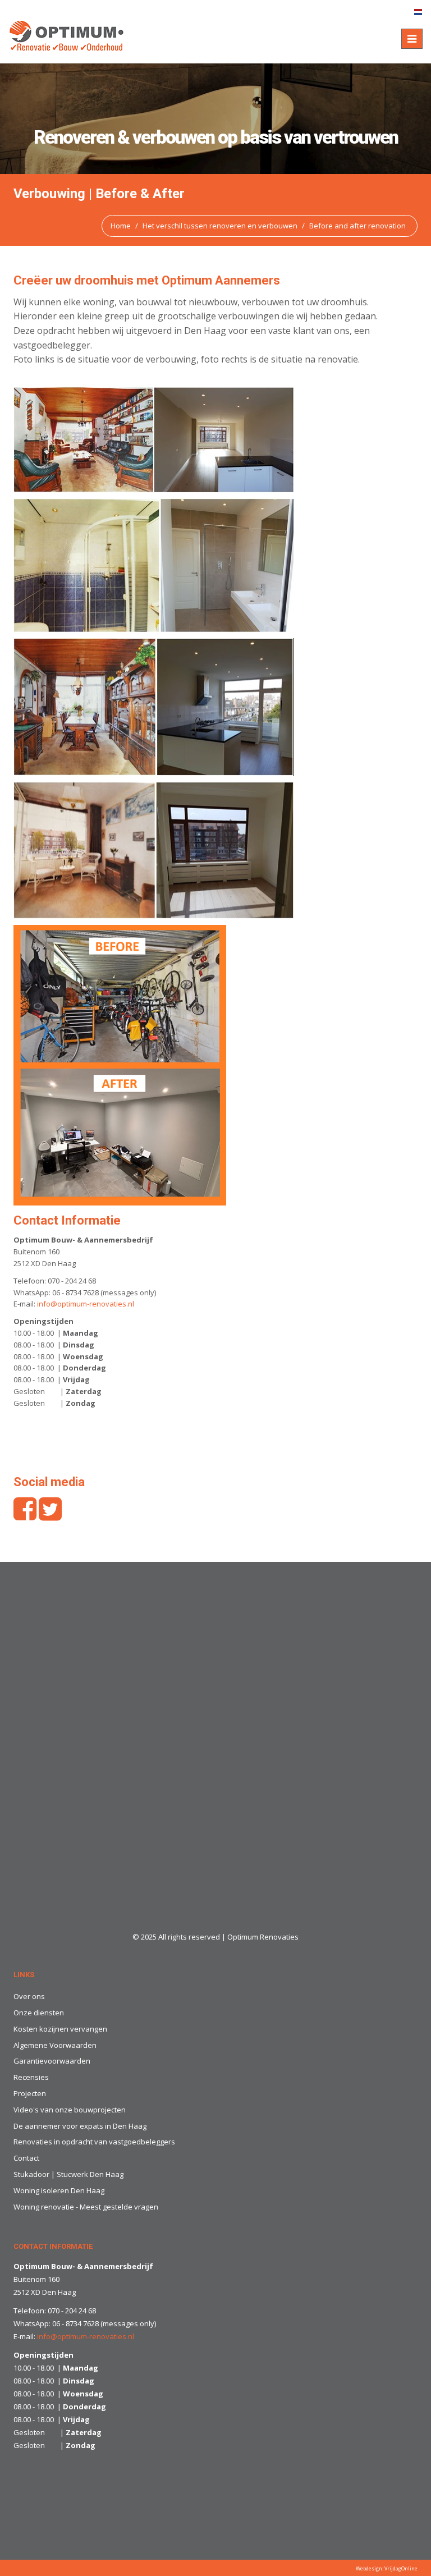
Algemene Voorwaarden (55, 2045)
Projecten (30, 2093)
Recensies (31, 2077)
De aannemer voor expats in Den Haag (80, 2126)
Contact (26, 2158)
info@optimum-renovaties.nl (86, 1304)
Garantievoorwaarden (52, 2061)
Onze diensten (39, 2013)
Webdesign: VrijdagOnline (387, 2568)
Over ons (29, 1996)
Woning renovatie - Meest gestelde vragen (86, 2207)
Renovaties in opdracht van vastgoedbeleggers (94, 2142)
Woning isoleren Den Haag (59, 2190)
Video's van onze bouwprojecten (70, 2110)
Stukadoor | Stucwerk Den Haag (68, 2174)
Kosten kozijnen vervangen (60, 2029)
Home (121, 226)
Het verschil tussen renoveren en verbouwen (220, 226)
